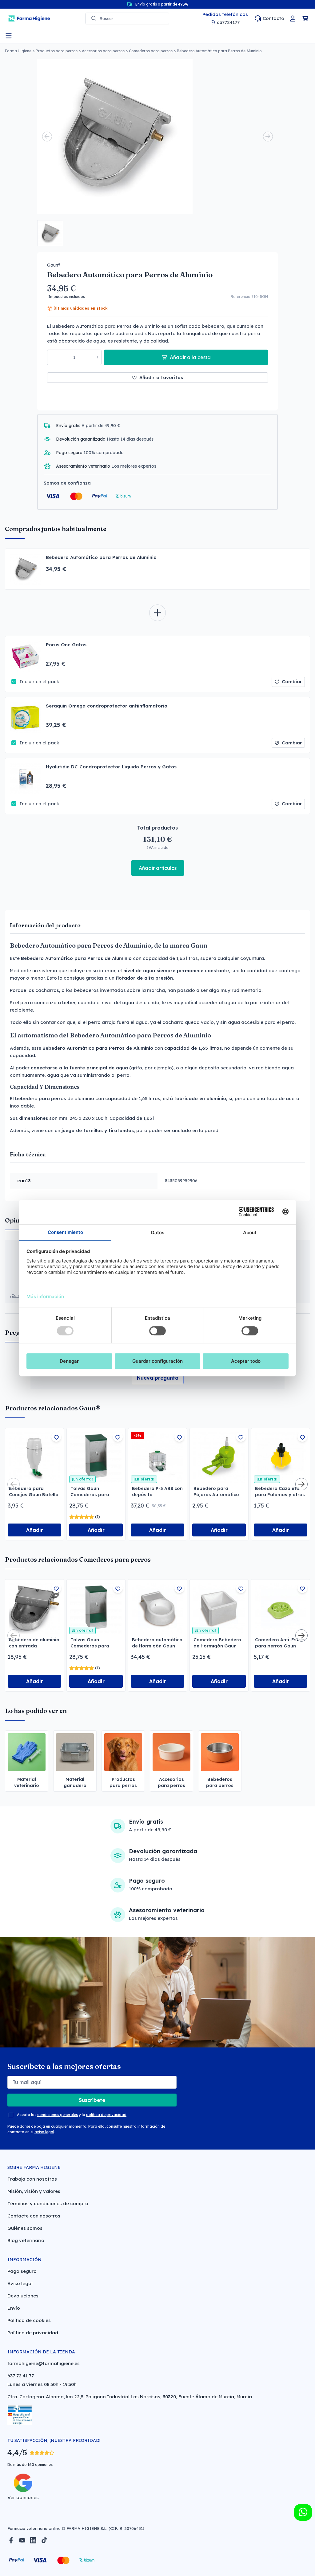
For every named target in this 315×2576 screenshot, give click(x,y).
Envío (14, 2308)
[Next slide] (268, 137)
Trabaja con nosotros (32, 2179)
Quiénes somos (25, 2228)
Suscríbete (92, 2100)
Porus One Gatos (66, 645)
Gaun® (54, 265)
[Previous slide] (47, 137)
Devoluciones (23, 2296)
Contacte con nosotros (34, 2216)
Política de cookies (29, 2320)
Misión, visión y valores (34, 2191)
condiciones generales (58, 2115)
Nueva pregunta (158, 1378)
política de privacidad (106, 2115)
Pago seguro (22, 2271)
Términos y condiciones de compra (48, 2203)
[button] (50, 233)
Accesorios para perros (103, 51)
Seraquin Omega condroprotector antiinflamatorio (107, 706)
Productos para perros (57, 51)
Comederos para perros (151, 51)
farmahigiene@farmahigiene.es (44, 2363)
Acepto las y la (72, 2115)
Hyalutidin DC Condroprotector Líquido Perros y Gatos (111, 767)
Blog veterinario (26, 2240)
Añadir (35, 1530)
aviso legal (44, 2132)
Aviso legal (20, 2283)
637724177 (228, 22)
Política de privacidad (33, 2333)
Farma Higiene (18, 51)
